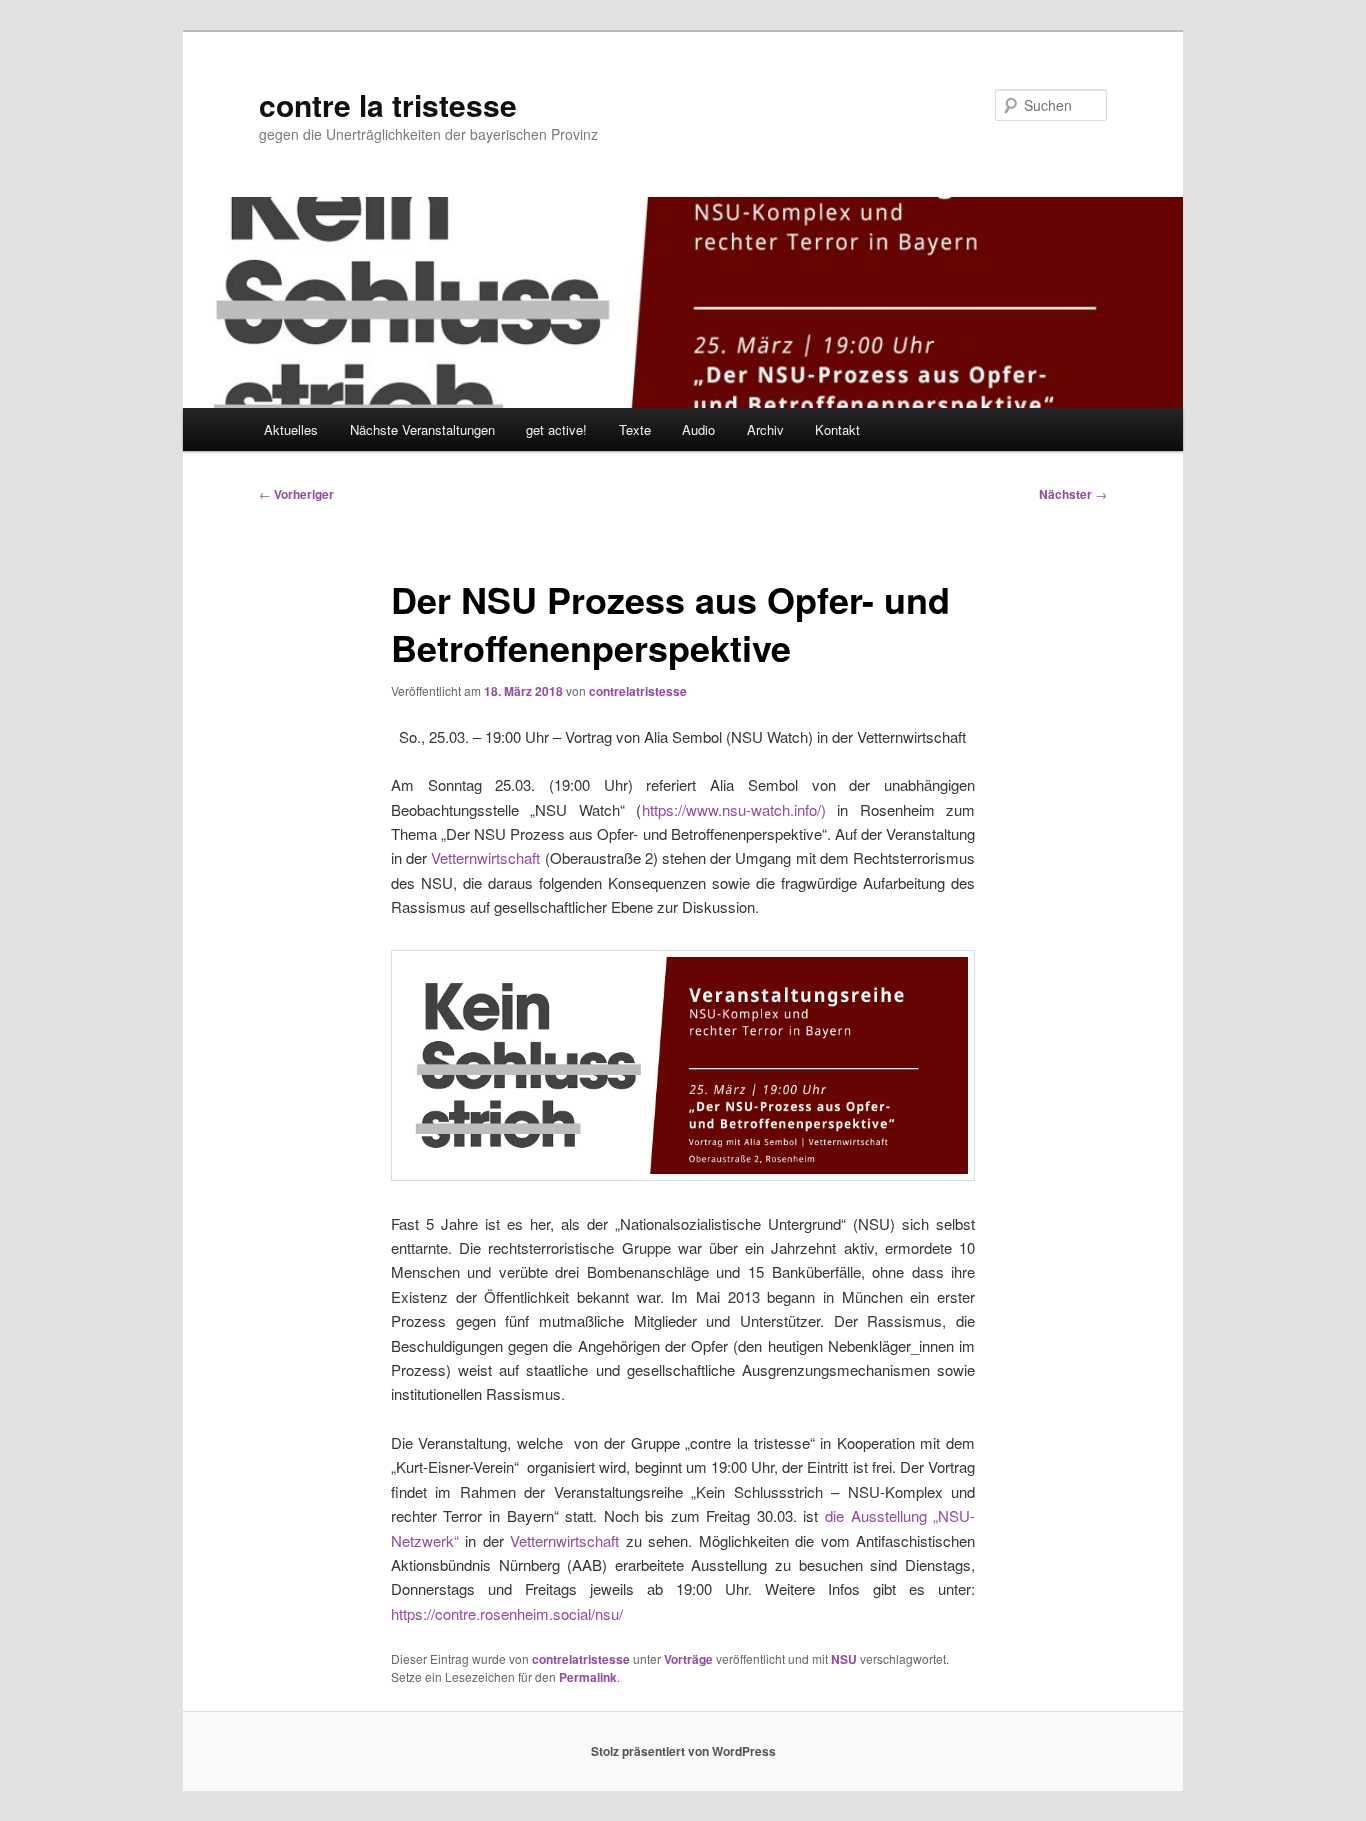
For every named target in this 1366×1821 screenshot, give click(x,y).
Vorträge (688, 1659)
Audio (698, 429)
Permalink (588, 1677)
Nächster (1073, 494)
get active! (556, 429)
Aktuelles (291, 429)
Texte (635, 429)
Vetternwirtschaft (485, 857)
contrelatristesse (638, 691)
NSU (844, 1659)
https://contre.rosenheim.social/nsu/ (507, 1613)
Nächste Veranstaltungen (422, 429)
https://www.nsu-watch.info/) (734, 809)
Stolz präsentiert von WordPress (683, 1751)
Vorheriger (296, 494)
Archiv (765, 429)
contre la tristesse (388, 104)
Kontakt (837, 429)
